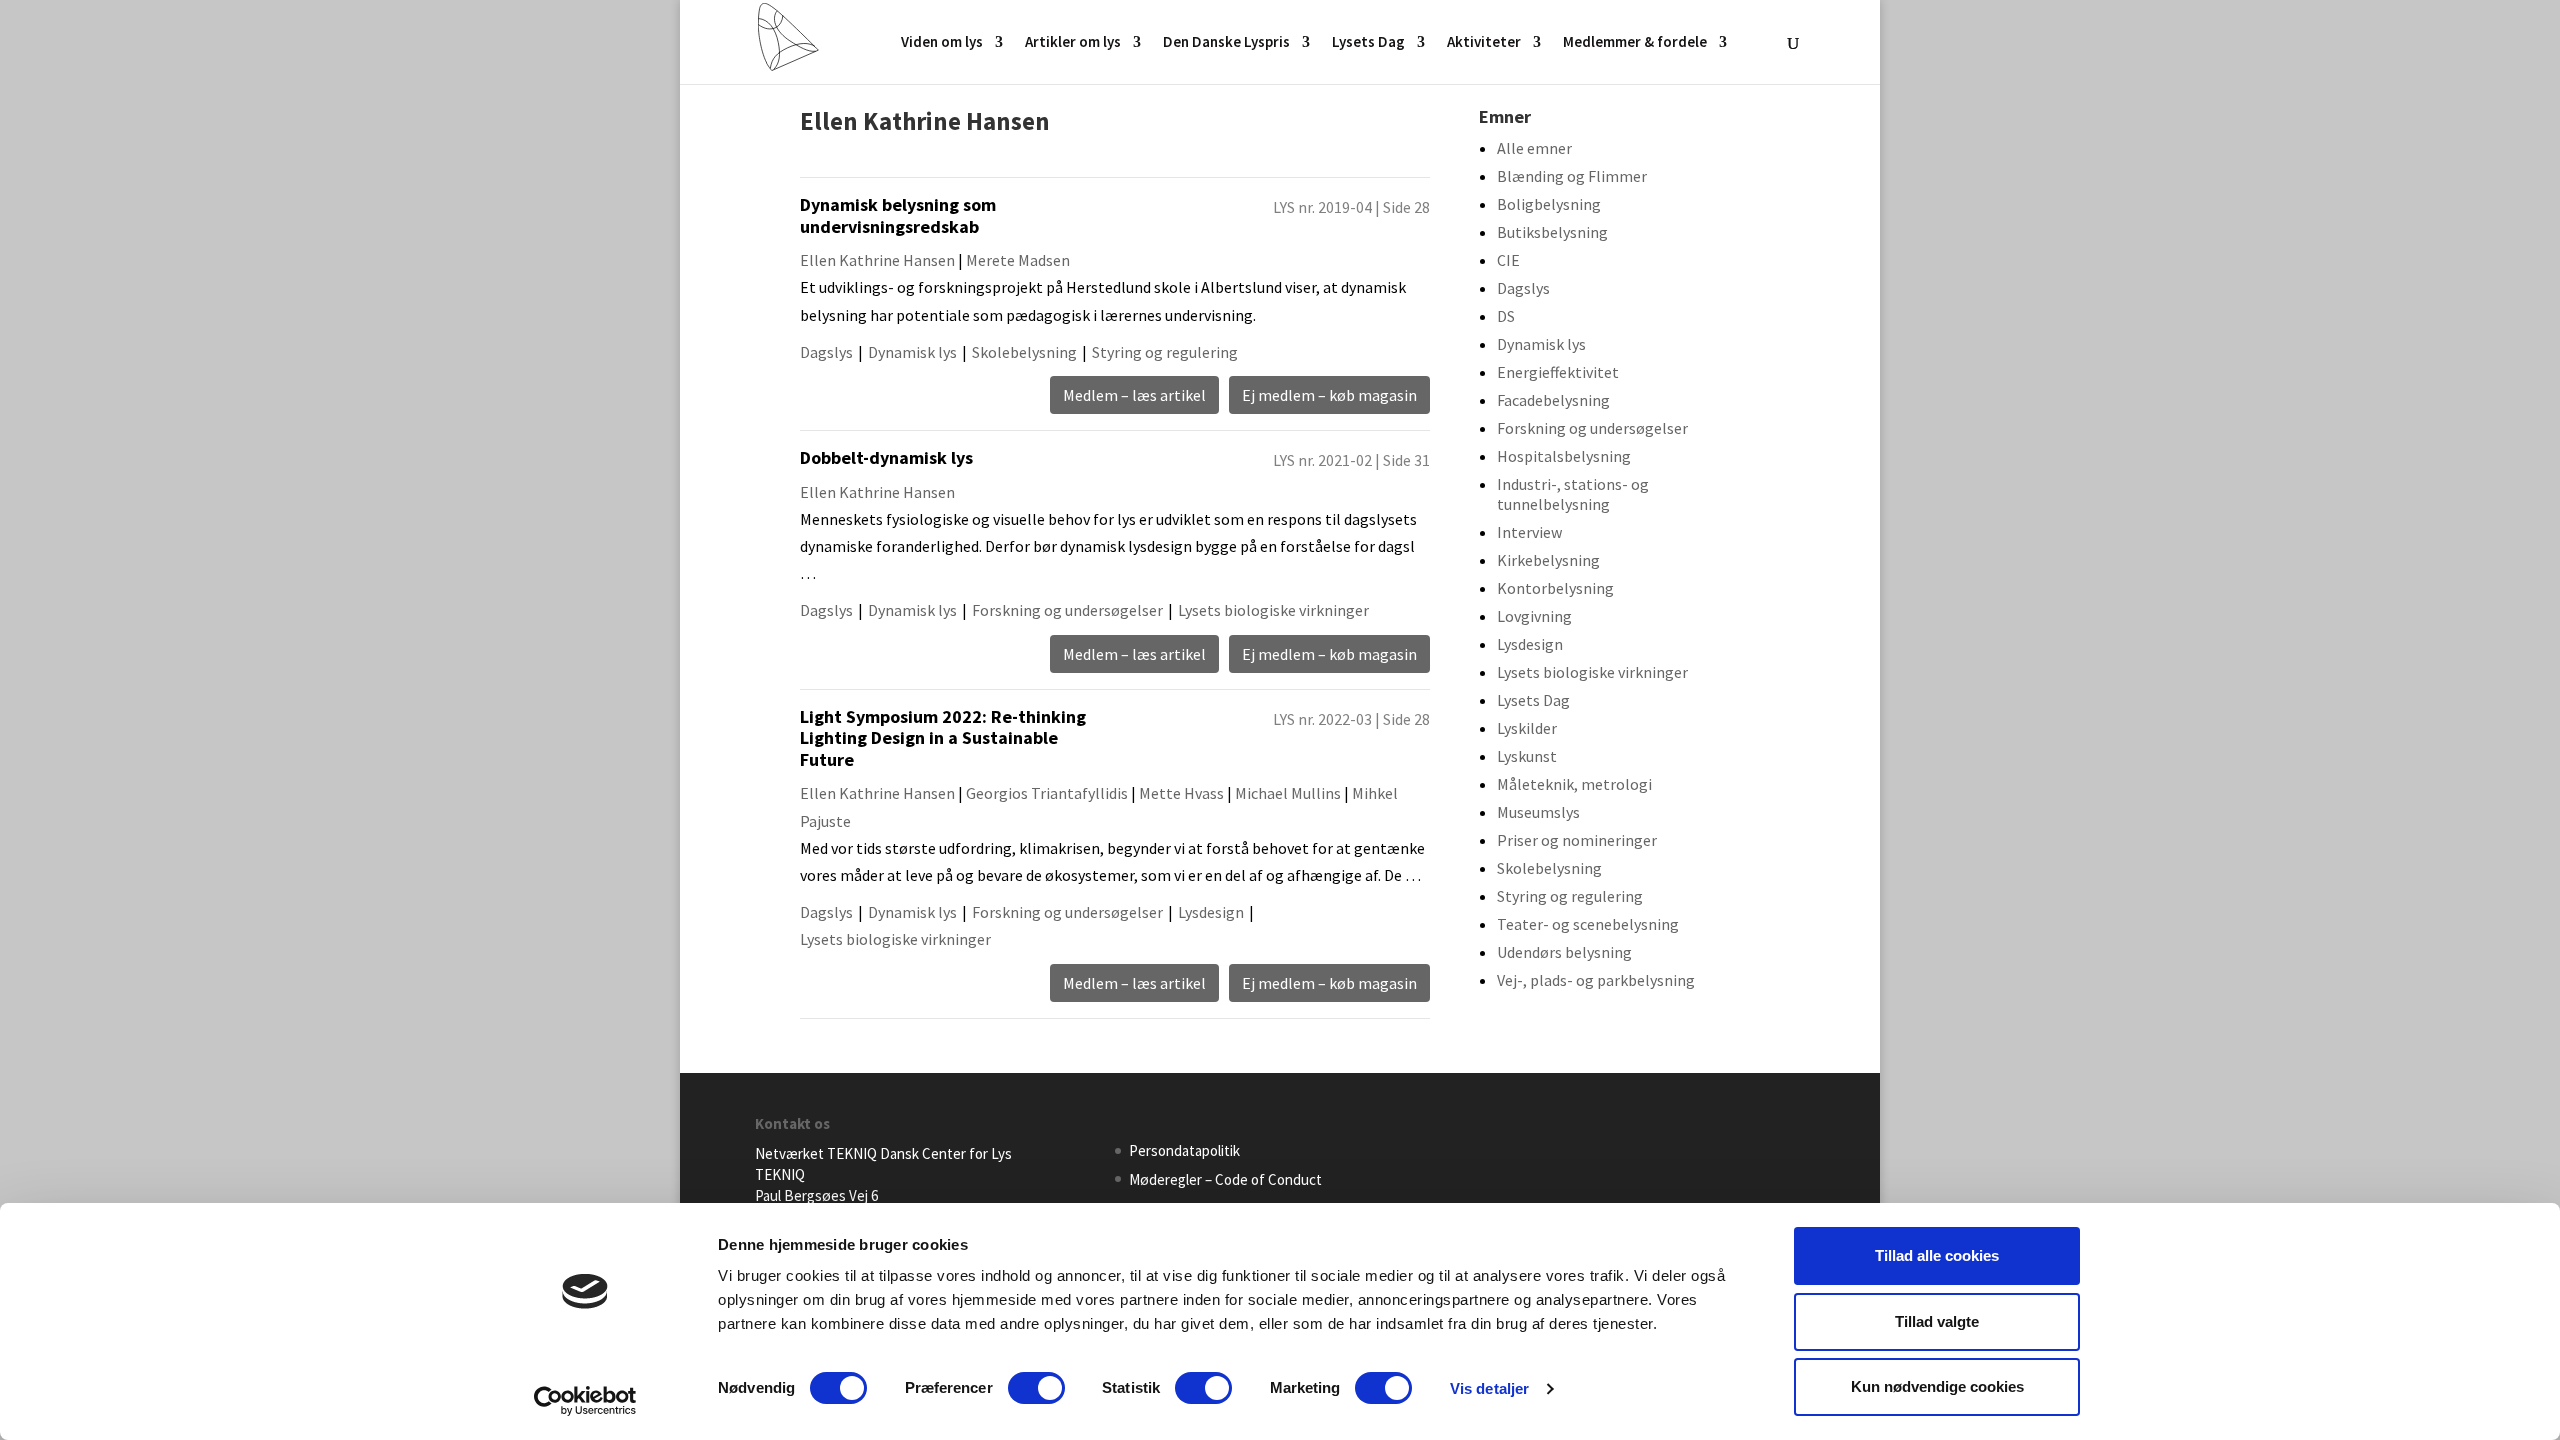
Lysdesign (1211, 912)
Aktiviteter (1484, 43)
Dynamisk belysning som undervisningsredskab (898, 215)
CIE (1508, 260)
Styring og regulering (1165, 352)
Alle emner (1534, 148)
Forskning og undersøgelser (1067, 610)
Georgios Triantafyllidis (1047, 793)
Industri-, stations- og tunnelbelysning (1573, 494)
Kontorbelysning (1555, 588)
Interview (1529, 532)
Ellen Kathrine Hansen (877, 260)
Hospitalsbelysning (1564, 456)
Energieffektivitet (1558, 372)
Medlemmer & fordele (1635, 43)
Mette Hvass (1181, 793)
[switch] (1036, 1388)
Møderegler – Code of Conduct (1225, 1179)
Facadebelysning (1553, 400)
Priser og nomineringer (1577, 840)
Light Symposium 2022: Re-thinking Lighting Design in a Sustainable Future (943, 738)
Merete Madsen (1018, 260)
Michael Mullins (1288, 793)
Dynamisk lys (912, 352)
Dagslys (826, 352)
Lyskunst (1527, 756)
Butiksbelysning (1552, 232)
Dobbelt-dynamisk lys (886, 457)
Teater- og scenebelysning (1588, 924)
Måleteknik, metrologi (1574, 784)
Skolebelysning (1024, 352)
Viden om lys (942, 43)
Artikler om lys (1073, 43)
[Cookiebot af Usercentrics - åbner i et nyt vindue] (585, 1401)
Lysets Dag (1368, 43)
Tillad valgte (1937, 1321)
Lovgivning (1534, 616)
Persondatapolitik (1184, 1150)
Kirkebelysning (1548, 560)
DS (1506, 316)
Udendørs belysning (1564, 952)
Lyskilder (1527, 728)
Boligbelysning (1549, 204)
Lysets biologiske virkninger (1273, 610)
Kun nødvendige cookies (1937, 1386)
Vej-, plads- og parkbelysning (1596, 980)
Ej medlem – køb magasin (1329, 395)
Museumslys (1538, 812)
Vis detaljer (1489, 1388)
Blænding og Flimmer (1572, 176)
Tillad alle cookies (1937, 1255)
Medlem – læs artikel (1134, 395)
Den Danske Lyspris (1226, 43)
